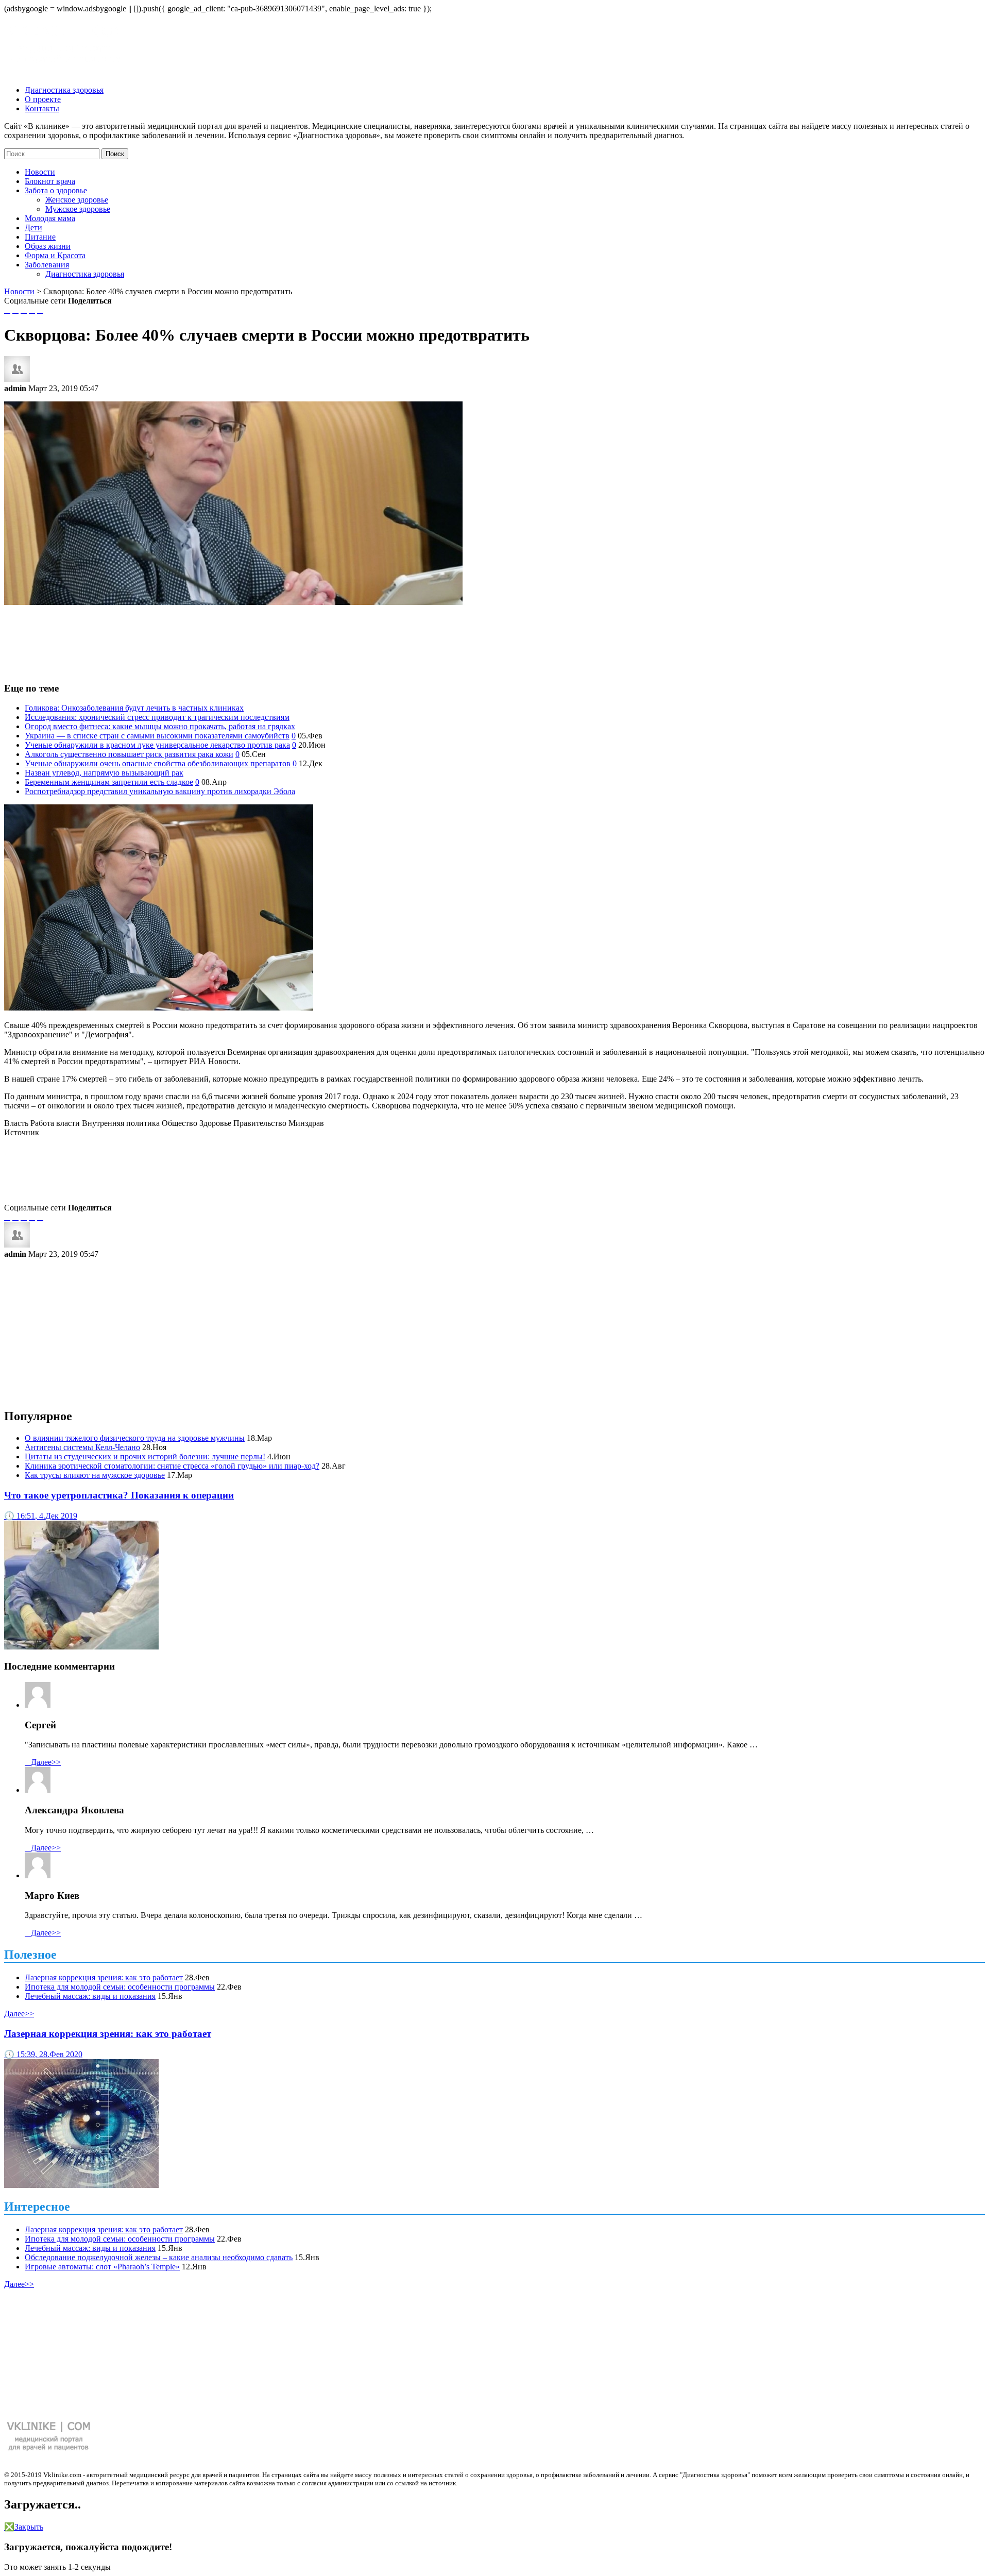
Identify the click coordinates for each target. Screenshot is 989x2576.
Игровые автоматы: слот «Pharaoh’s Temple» (102, 2267)
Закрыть (24, 2527)
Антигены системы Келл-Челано (82, 1447)
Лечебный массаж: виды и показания (90, 1996)
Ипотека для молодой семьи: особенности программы (120, 1987)
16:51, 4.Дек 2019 (41, 1516)
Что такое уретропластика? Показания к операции (119, 1495)
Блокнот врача (50, 181)
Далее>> (43, 1762)
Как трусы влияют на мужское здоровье (95, 1475)
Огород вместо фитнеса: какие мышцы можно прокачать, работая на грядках (160, 726)
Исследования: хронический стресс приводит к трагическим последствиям (157, 717)
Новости (40, 172)
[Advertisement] (494, 638)
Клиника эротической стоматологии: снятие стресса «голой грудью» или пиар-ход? (172, 1466)
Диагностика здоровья (64, 90)
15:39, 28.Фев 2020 (43, 2054)
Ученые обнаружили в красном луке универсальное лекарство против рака (157, 745)
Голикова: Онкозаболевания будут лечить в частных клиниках (134, 708)
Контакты (42, 108)
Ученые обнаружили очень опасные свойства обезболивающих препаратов (158, 763)
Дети (33, 228)
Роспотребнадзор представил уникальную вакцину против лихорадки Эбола (160, 791)
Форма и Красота (55, 255)
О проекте (43, 99)
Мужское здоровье (78, 209)
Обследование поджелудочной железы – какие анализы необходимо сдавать (159, 2257)
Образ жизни (48, 246)
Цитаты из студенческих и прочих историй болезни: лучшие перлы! (145, 1457)
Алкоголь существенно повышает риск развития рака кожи (129, 754)
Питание (40, 237)
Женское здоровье (77, 200)
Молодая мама (50, 218)
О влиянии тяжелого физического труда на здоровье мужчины (135, 1438)
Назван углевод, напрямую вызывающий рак (104, 773)
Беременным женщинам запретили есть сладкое (109, 782)
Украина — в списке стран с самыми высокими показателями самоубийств (157, 736)
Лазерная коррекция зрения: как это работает (104, 1977)
